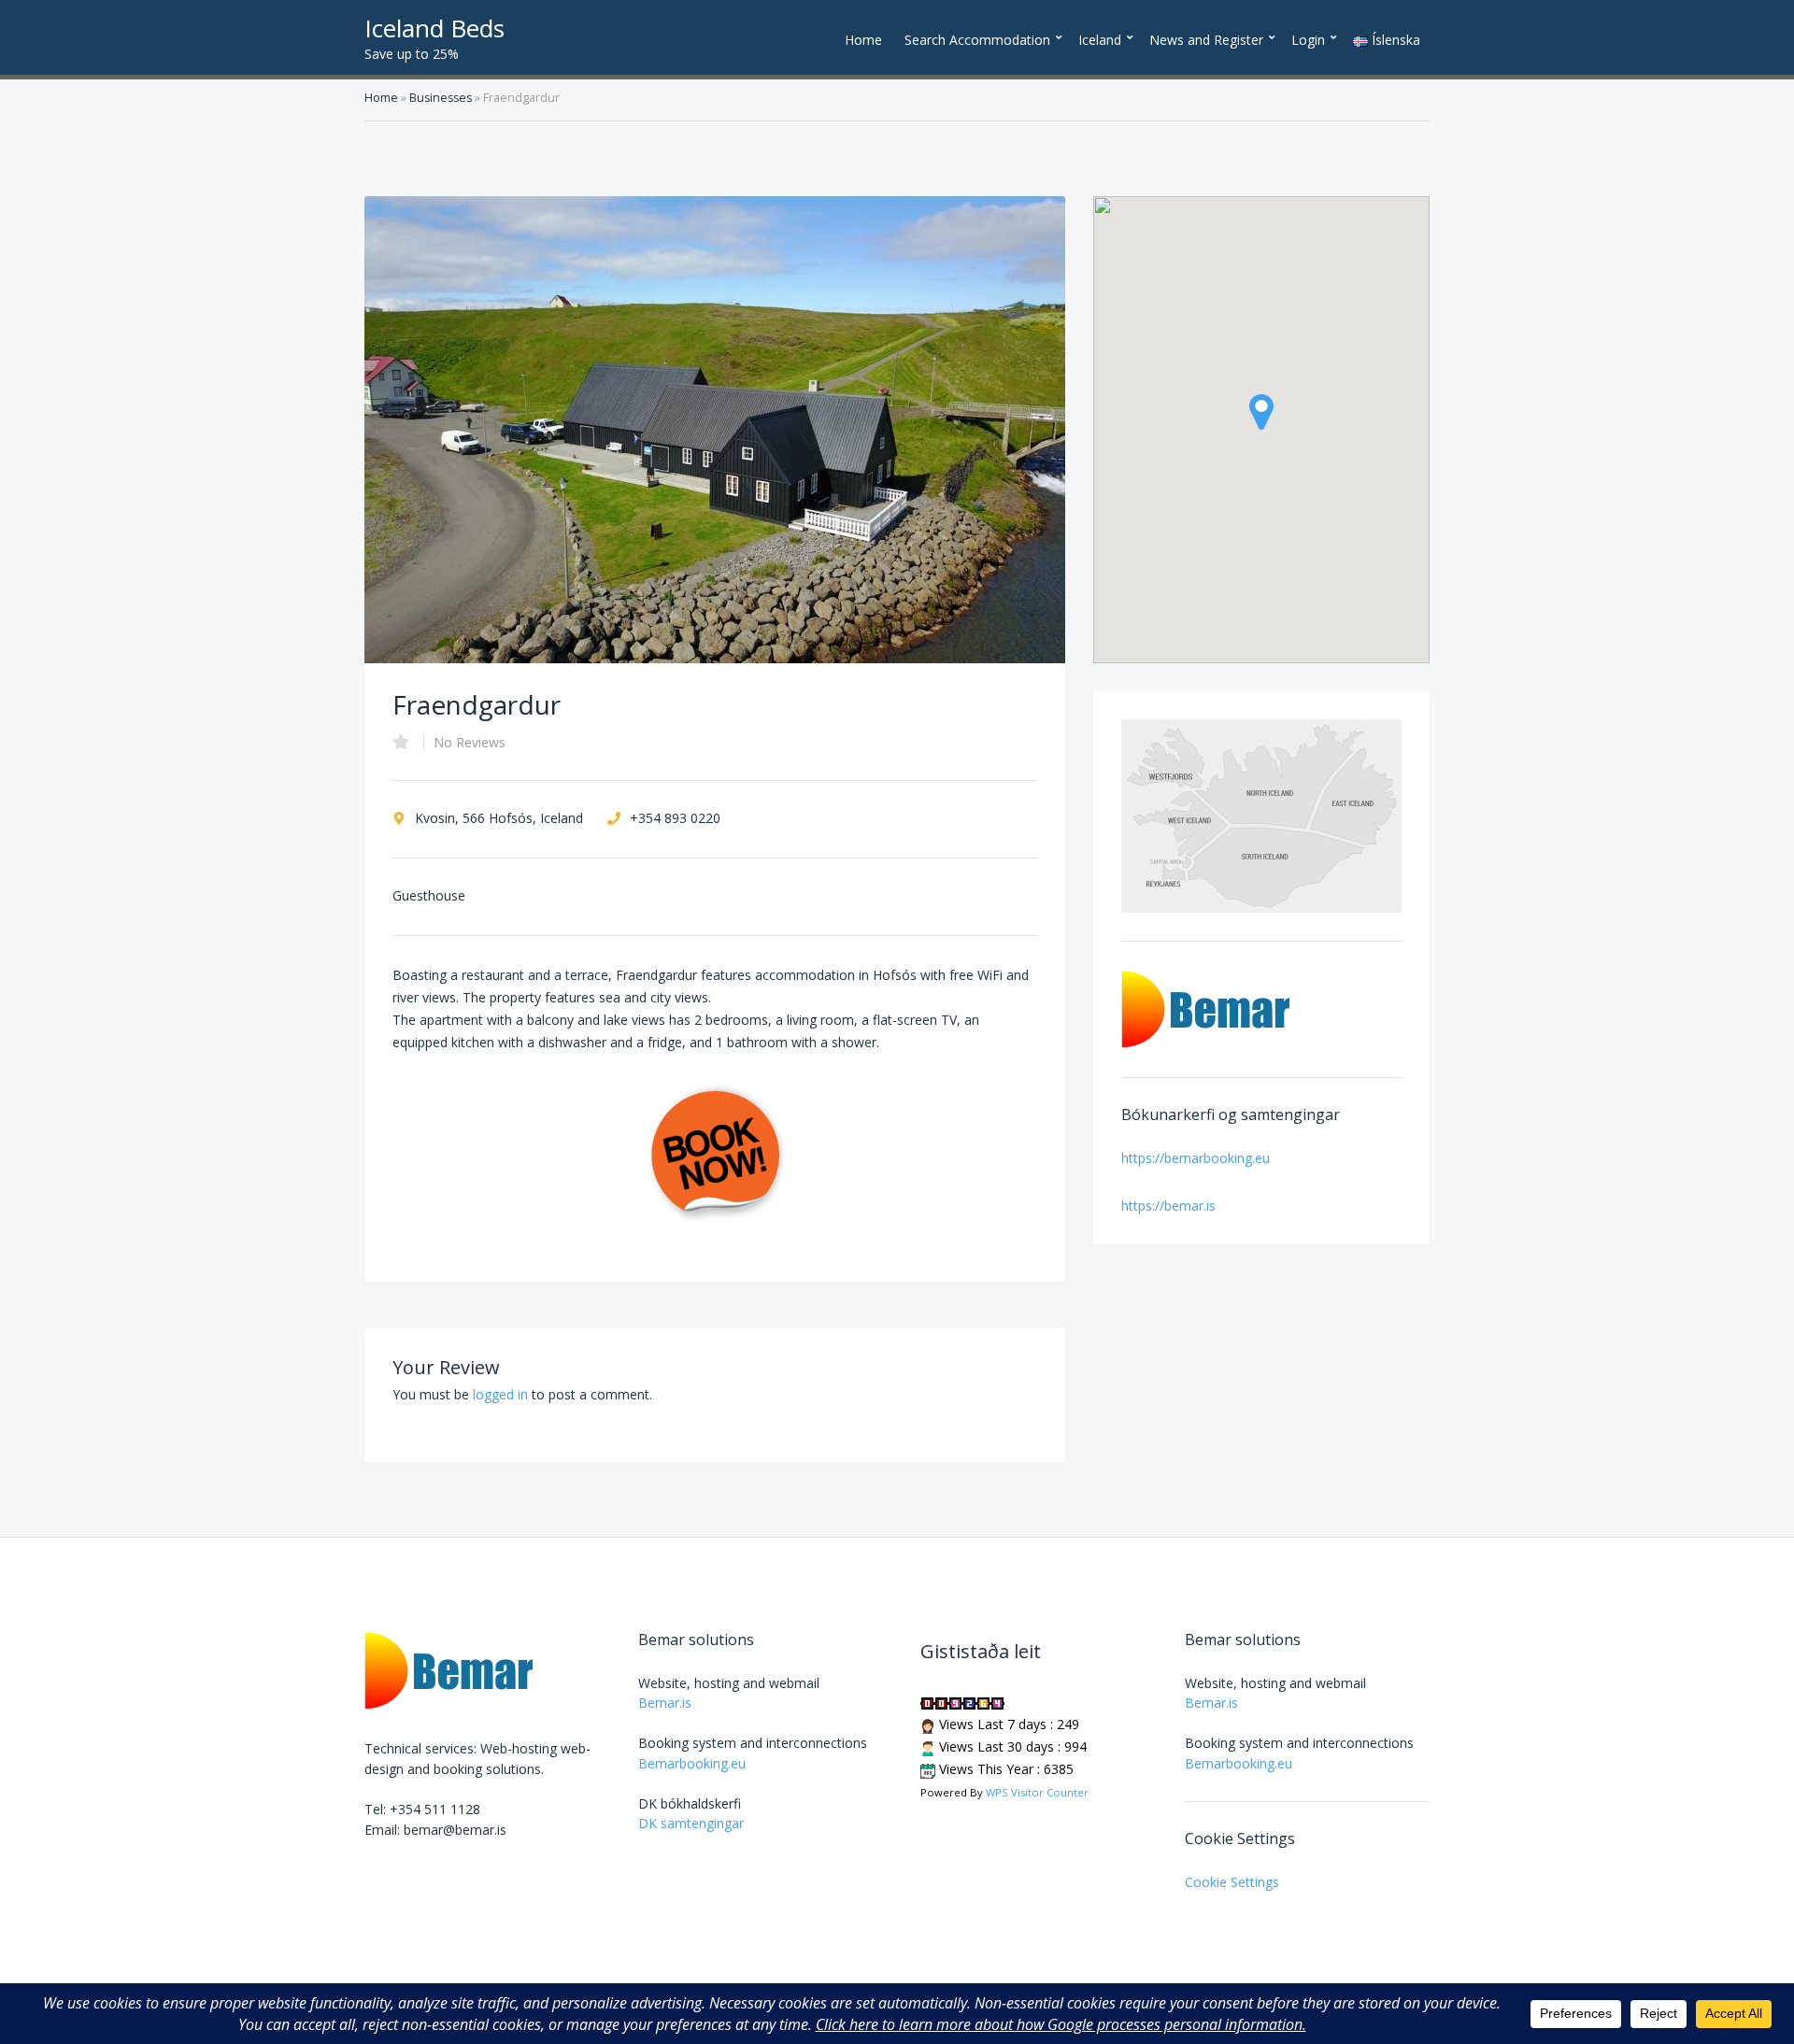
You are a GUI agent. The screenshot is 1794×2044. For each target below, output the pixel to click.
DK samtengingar (691, 1823)
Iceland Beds (434, 28)
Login (1308, 40)
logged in (500, 1394)
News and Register (1206, 40)
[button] (1261, 412)
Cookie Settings (1232, 1882)
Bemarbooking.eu (692, 1763)
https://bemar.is (1168, 1206)
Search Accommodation (977, 40)
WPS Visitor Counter (1037, 1792)
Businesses (441, 98)
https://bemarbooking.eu (1196, 1158)
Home (863, 40)
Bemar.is (665, 1703)
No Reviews (470, 742)
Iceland (1100, 40)
